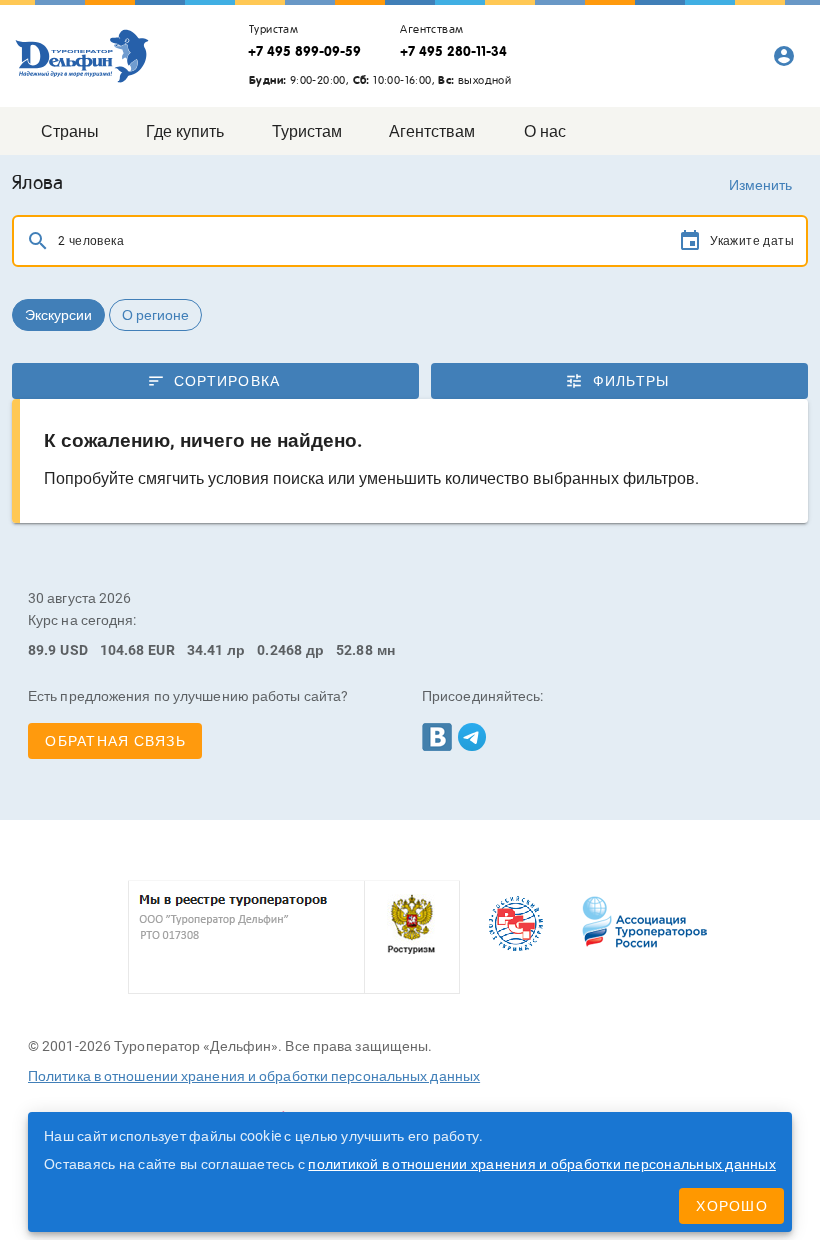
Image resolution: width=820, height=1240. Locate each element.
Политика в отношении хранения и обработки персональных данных (254, 1076)
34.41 (205, 650)
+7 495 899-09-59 (304, 51)
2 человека (91, 241)
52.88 (354, 650)
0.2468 (279, 650)
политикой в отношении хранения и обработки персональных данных (542, 1164)
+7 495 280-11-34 (453, 51)
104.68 (122, 650)
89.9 (42, 650)
